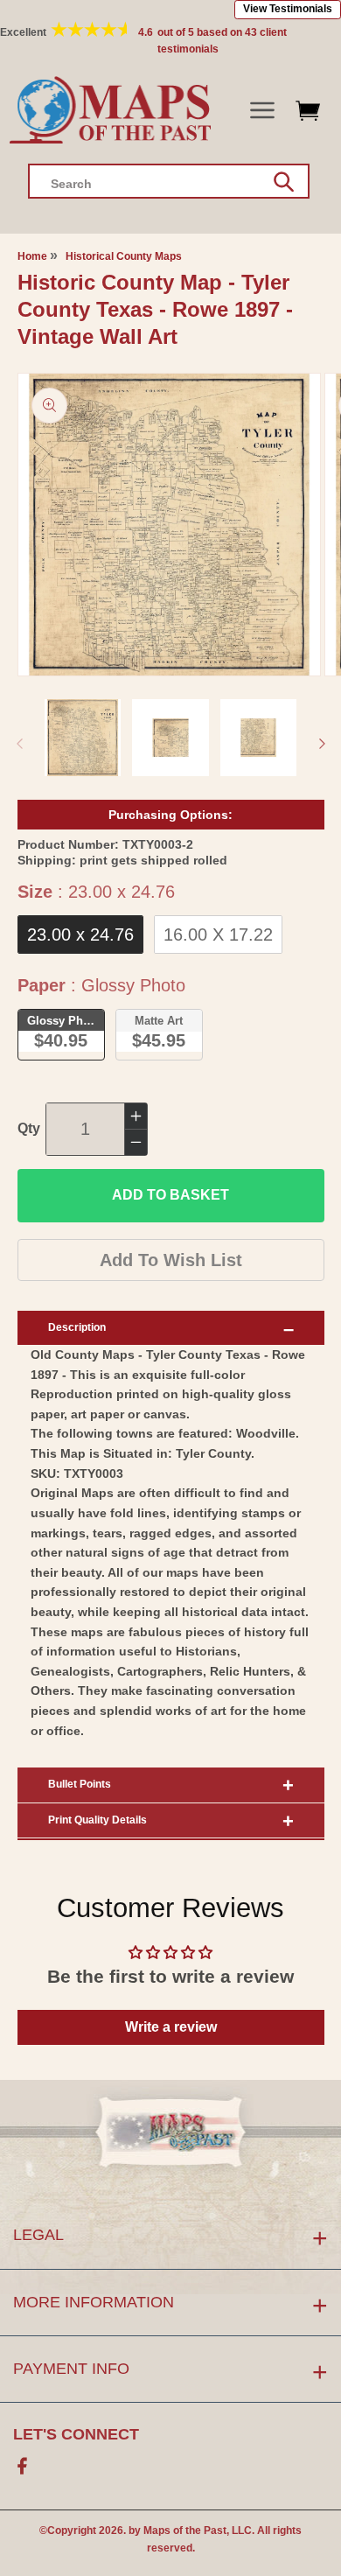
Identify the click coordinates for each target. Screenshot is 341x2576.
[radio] (80, 934)
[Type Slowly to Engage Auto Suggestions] (284, 182)
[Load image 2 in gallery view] (170, 738)
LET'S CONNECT (76, 2434)
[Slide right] (322, 744)
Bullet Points (80, 1784)
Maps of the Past (185, 2530)
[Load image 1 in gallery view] (83, 738)
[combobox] (169, 181)
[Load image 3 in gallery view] (259, 738)
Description (77, 1327)
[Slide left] (19, 744)
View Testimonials (288, 9)
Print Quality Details (97, 1820)
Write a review (171, 2027)
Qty (29, 1128)
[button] (262, 111)
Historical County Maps (124, 256)
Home (32, 256)
